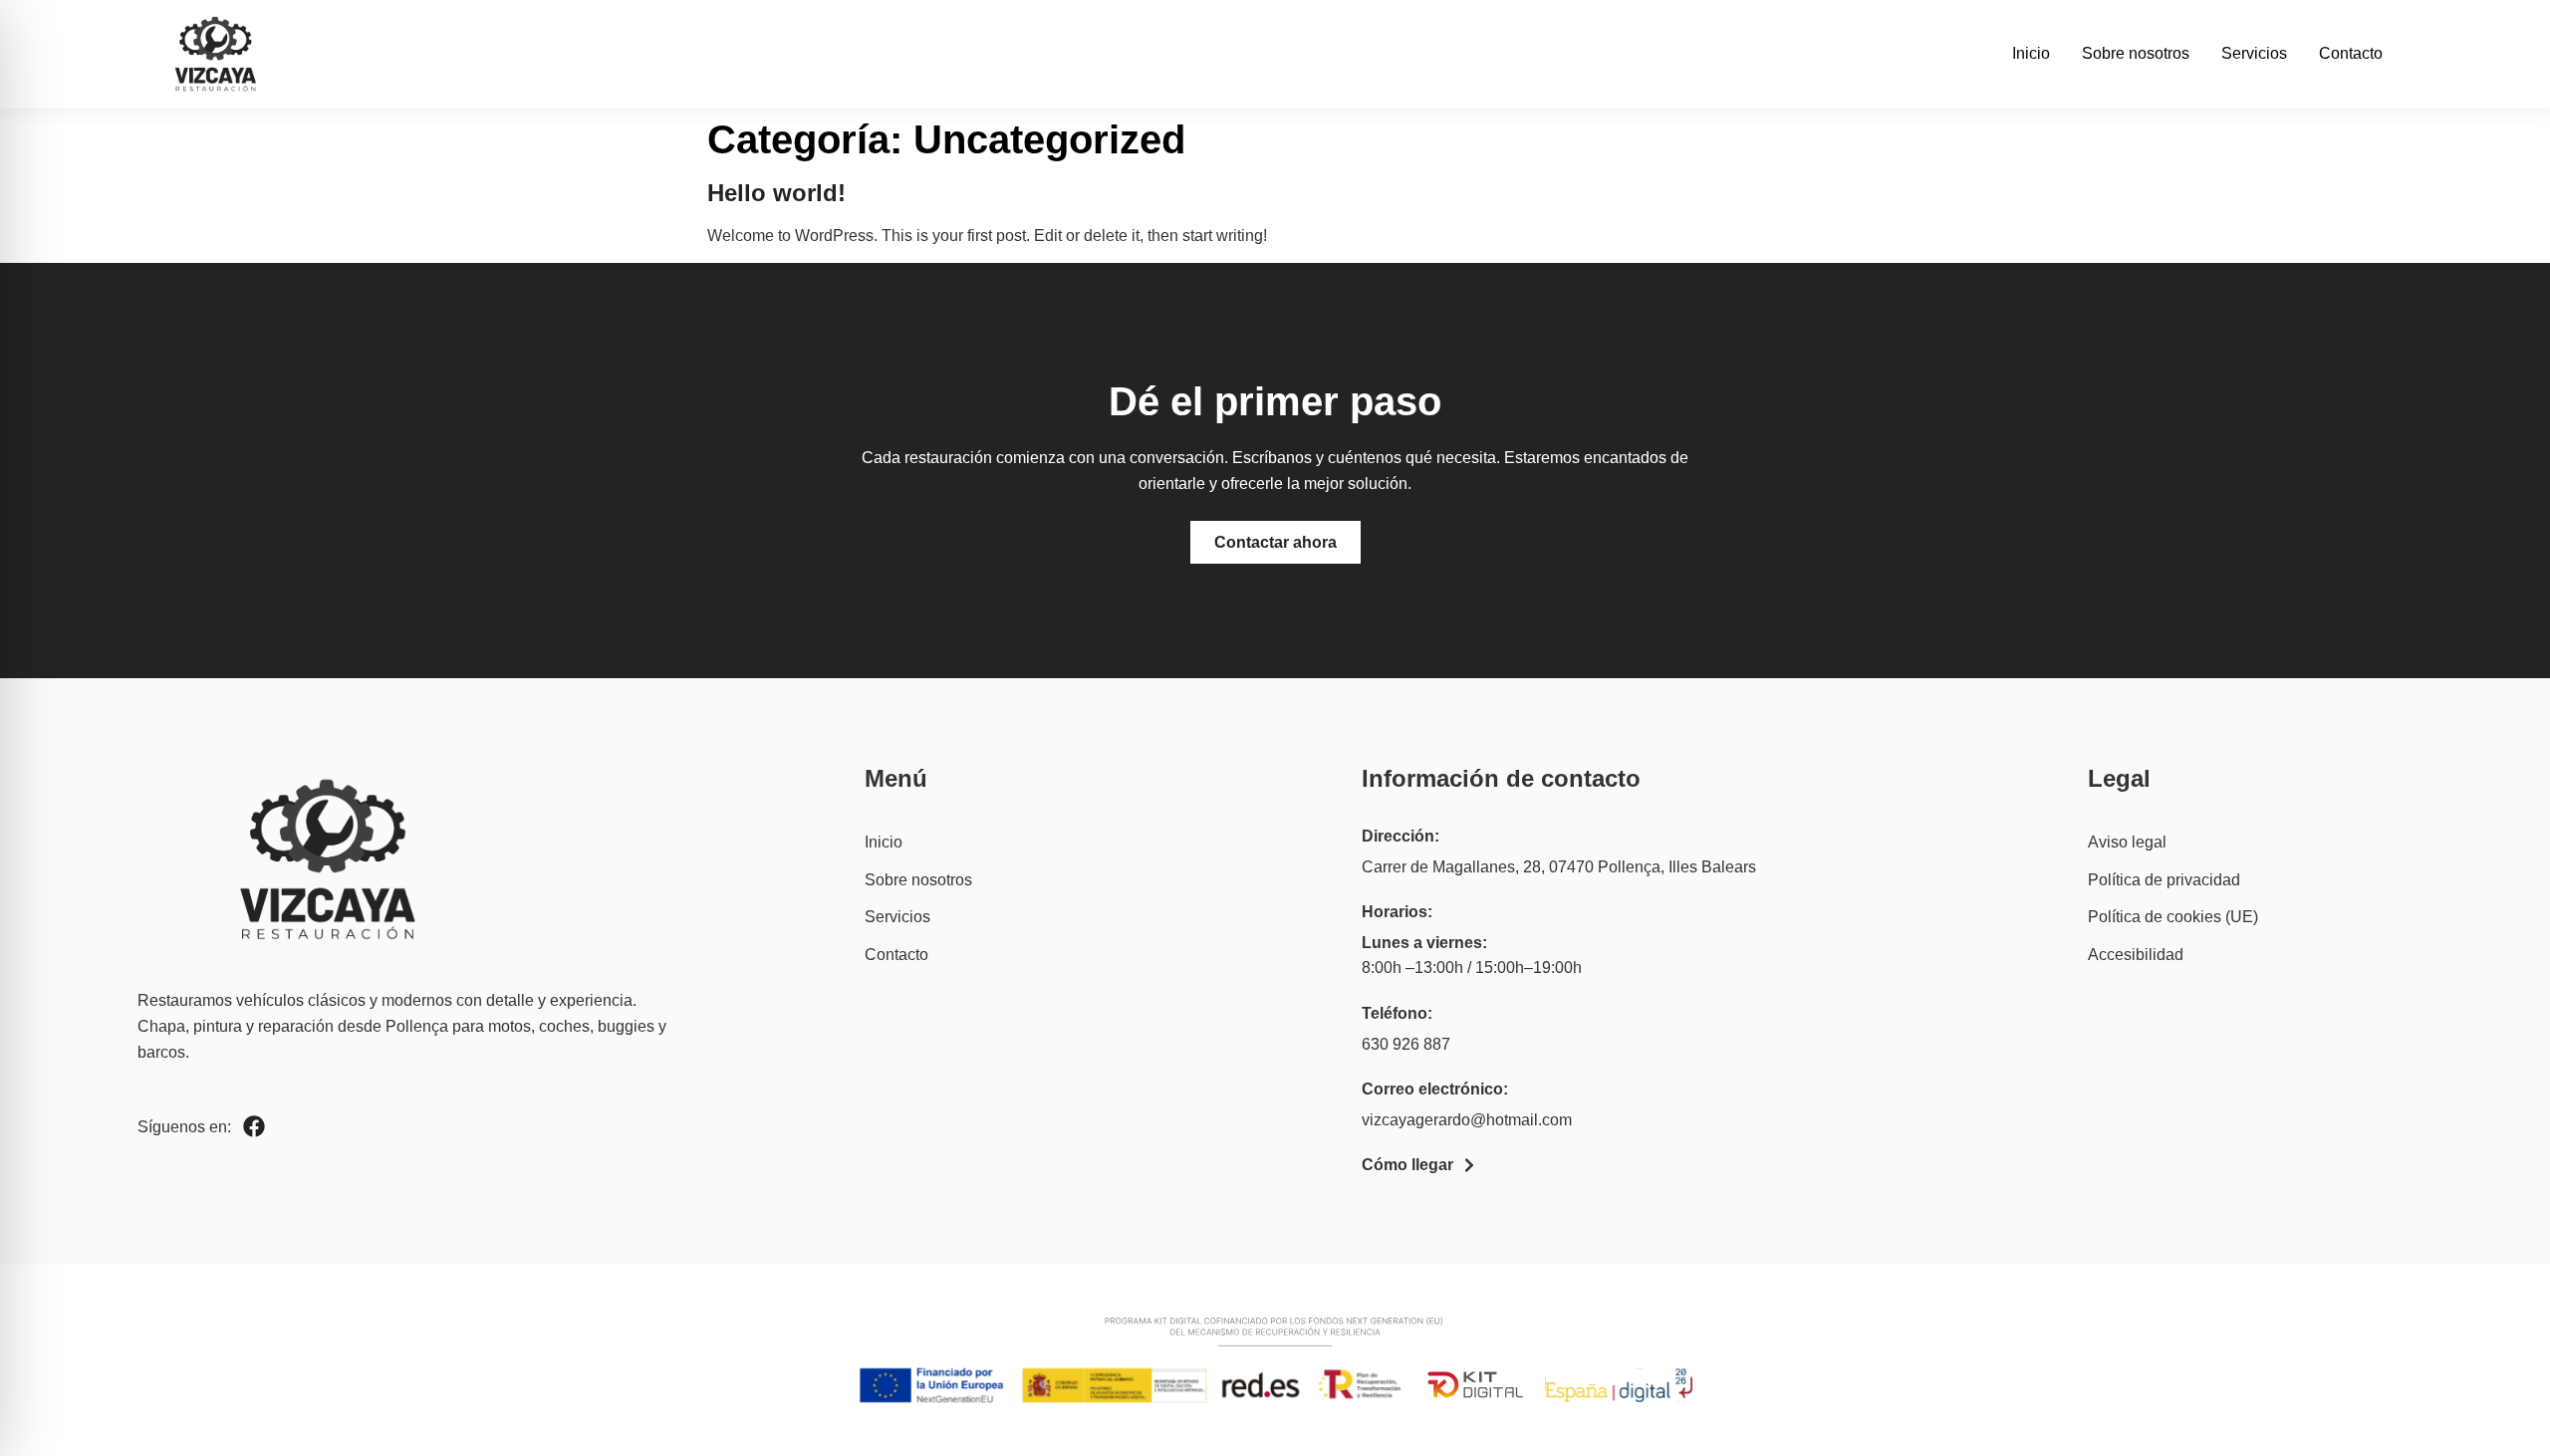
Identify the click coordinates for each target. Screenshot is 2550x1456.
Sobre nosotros (2136, 53)
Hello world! (776, 193)
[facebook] (254, 1126)
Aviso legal (2127, 842)
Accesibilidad (2136, 955)
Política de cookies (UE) (2173, 917)
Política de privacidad (2164, 880)
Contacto (2351, 53)
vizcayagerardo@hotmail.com (1467, 1120)
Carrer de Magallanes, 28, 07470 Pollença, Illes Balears (1559, 867)
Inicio (2031, 53)
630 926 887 (1406, 1044)
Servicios (2254, 53)
